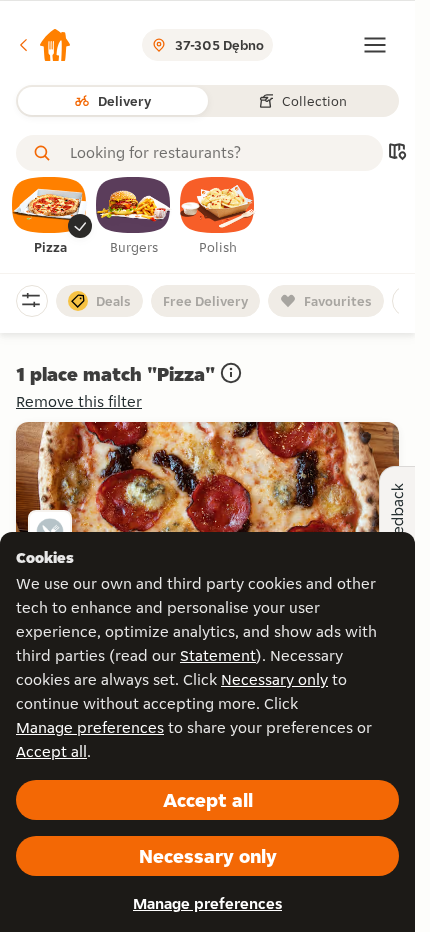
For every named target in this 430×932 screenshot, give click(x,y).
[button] (44, 45)
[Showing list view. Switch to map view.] (397, 153)
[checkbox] (50, 217)
